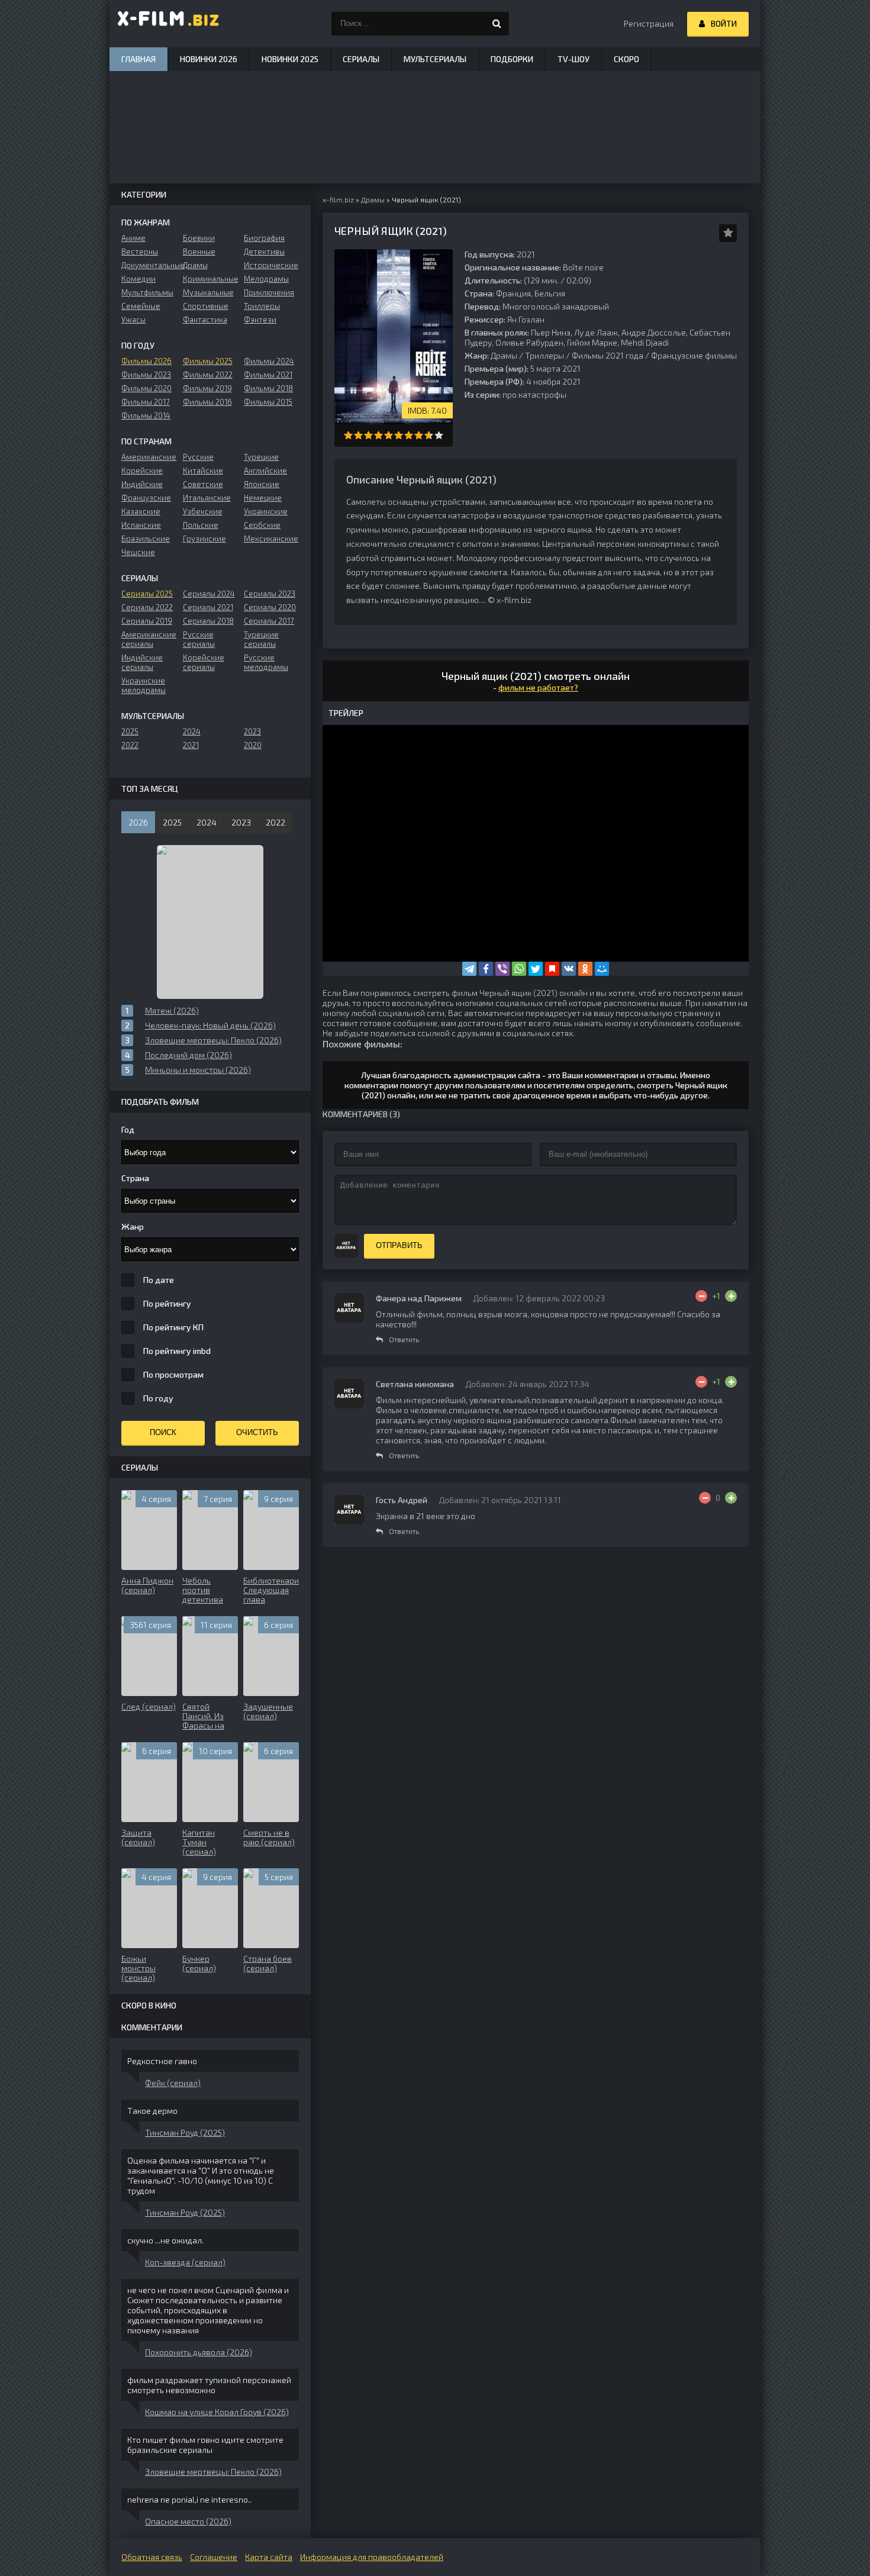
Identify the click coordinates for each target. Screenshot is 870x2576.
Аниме (133, 238)
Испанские (141, 525)
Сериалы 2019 (147, 621)
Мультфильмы (147, 292)
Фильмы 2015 (268, 402)
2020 (253, 745)
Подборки (512, 59)
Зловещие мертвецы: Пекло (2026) (213, 2472)
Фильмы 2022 (208, 375)
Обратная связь (152, 2557)
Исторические (271, 265)
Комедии (138, 279)
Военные (199, 252)
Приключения (269, 292)
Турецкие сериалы (261, 639)
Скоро (626, 59)
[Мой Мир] (602, 969)
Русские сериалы (199, 639)
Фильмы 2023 (146, 375)
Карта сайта (269, 2557)
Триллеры (544, 355)
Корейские (142, 470)
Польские (201, 525)
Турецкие (261, 457)
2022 (130, 745)
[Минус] (701, 1296)
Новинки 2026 (209, 59)
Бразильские (146, 539)
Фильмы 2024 (269, 361)
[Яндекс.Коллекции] (552, 969)
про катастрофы (534, 394)
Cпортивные (206, 306)
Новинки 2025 (290, 59)
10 (439, 435)
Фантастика (205, 320)
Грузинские (204, 539)
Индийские (142, 484)
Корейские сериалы (204, 662)
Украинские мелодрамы (144, 685)
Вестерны (140, 252)
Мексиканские (271, 539)
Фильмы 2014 (146, 415)
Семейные (141, 306)
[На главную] (169, 24)
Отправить (399, 1245)
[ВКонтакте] (569, 969)
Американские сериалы (149, 639)
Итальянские (207, 498)
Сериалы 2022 (147, 607)
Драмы (504, 355)
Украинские (266, 511)
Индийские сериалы (142, 662)
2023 (252, 731)
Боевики (199, 238)
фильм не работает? (538, 687)
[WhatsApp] (519, 969)
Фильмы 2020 (146, 388)
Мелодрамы (266, 279)
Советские (203, 484)
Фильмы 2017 (146, 402)
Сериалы (361, 59)
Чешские (138, 552)
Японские (262, 484)
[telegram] (469, 969)
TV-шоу (573, 59)
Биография (264, 238)
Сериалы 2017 (269, 621)
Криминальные (210, 279)
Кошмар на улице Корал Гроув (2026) (217, 2412)
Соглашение (214, 2557)
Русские (198, 457)
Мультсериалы (435, 59)
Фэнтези (260, 320)
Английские (265, 470)
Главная (138, 59)
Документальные (149, 265)
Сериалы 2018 (208, 621)
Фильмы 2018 (268, 388)
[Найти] (497, 24)
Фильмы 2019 (207, 388)
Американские (149, 457)
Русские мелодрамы (266, 662)
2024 (192, 731)
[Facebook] (486, 969)
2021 (191, 745)
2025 (130, 731)
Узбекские (203, 511)
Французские (146, 498)
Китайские (203, 470)
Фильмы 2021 (268, 375)
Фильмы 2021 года (608, 355)
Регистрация (649, 23)
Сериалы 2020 (270, 607)
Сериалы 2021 (208, 607)
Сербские (262, 525)
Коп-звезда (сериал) (185, 2262)
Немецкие (263, 498)
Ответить (404, 1339)
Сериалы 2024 (209, 594)
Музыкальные (208, 292)
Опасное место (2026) (188, 2521)
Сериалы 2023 (270, 594)
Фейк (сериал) (173, 2083)
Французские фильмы (694, 355)
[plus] (731, 1296)
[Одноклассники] (585, 969)
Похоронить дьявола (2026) (199, 2352)
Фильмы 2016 (207, 402)
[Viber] (502, 969)
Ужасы (133, 320)
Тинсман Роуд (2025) (185, 2132)
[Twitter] (536, 969)
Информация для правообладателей (372, 2557)
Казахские (141, 511)
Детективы (264, 252)
